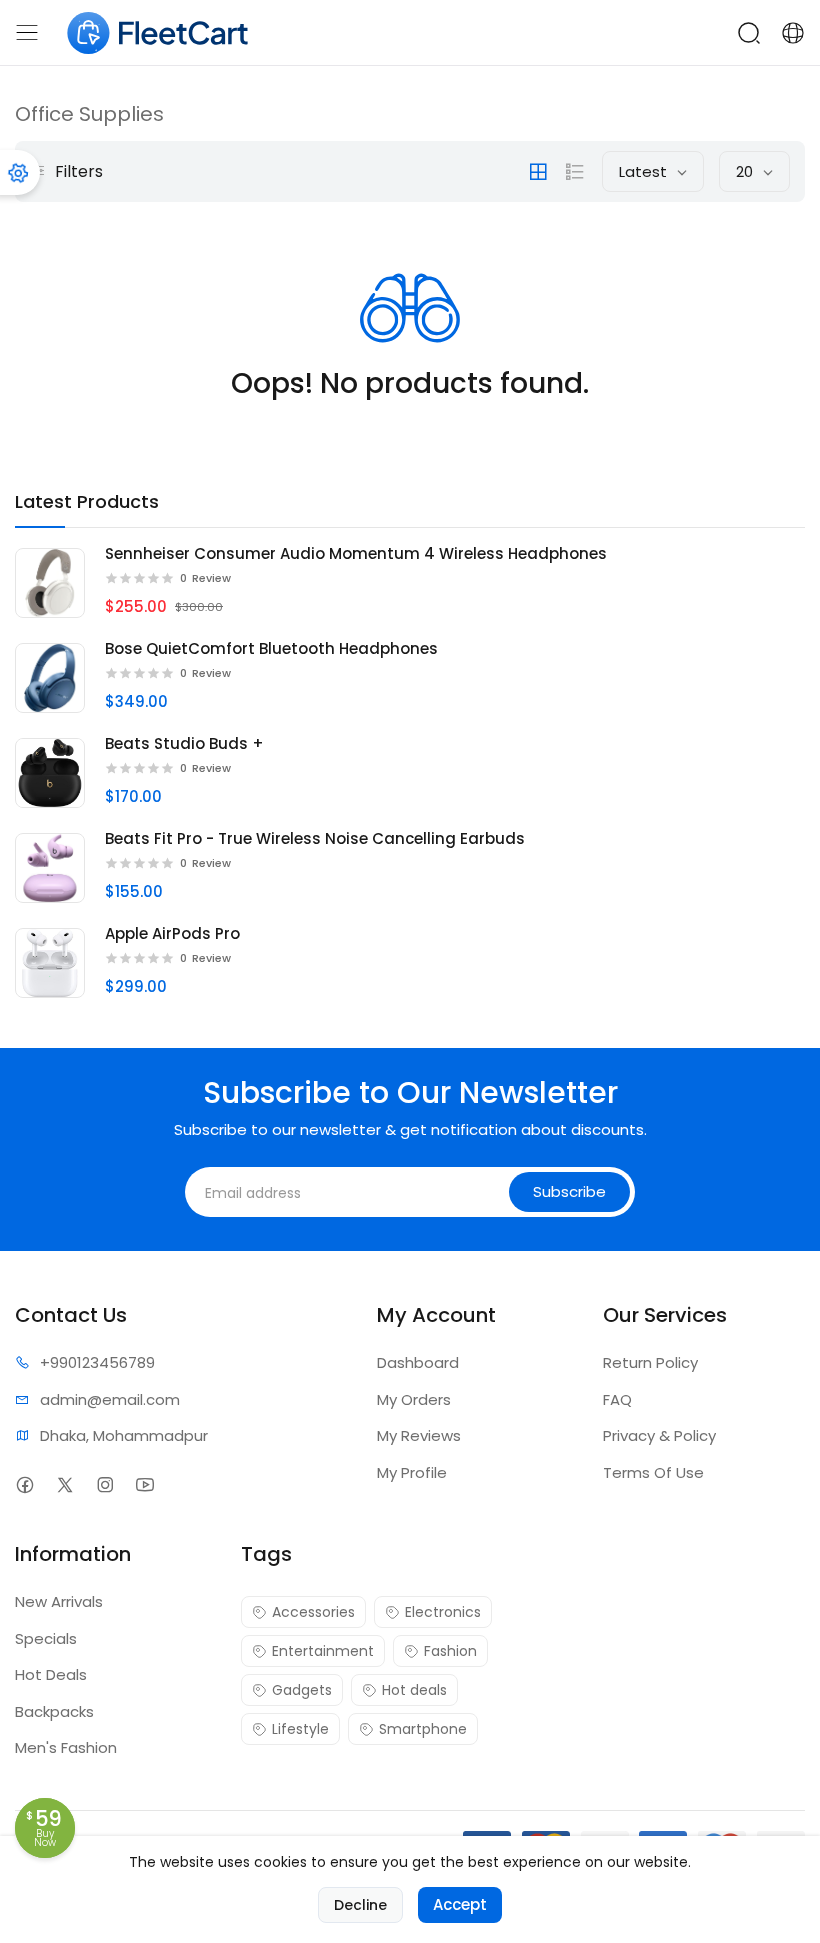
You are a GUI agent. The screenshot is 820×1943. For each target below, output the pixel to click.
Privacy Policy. (571, 1087)
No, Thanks (410, 1047)
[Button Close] (662, 800)
